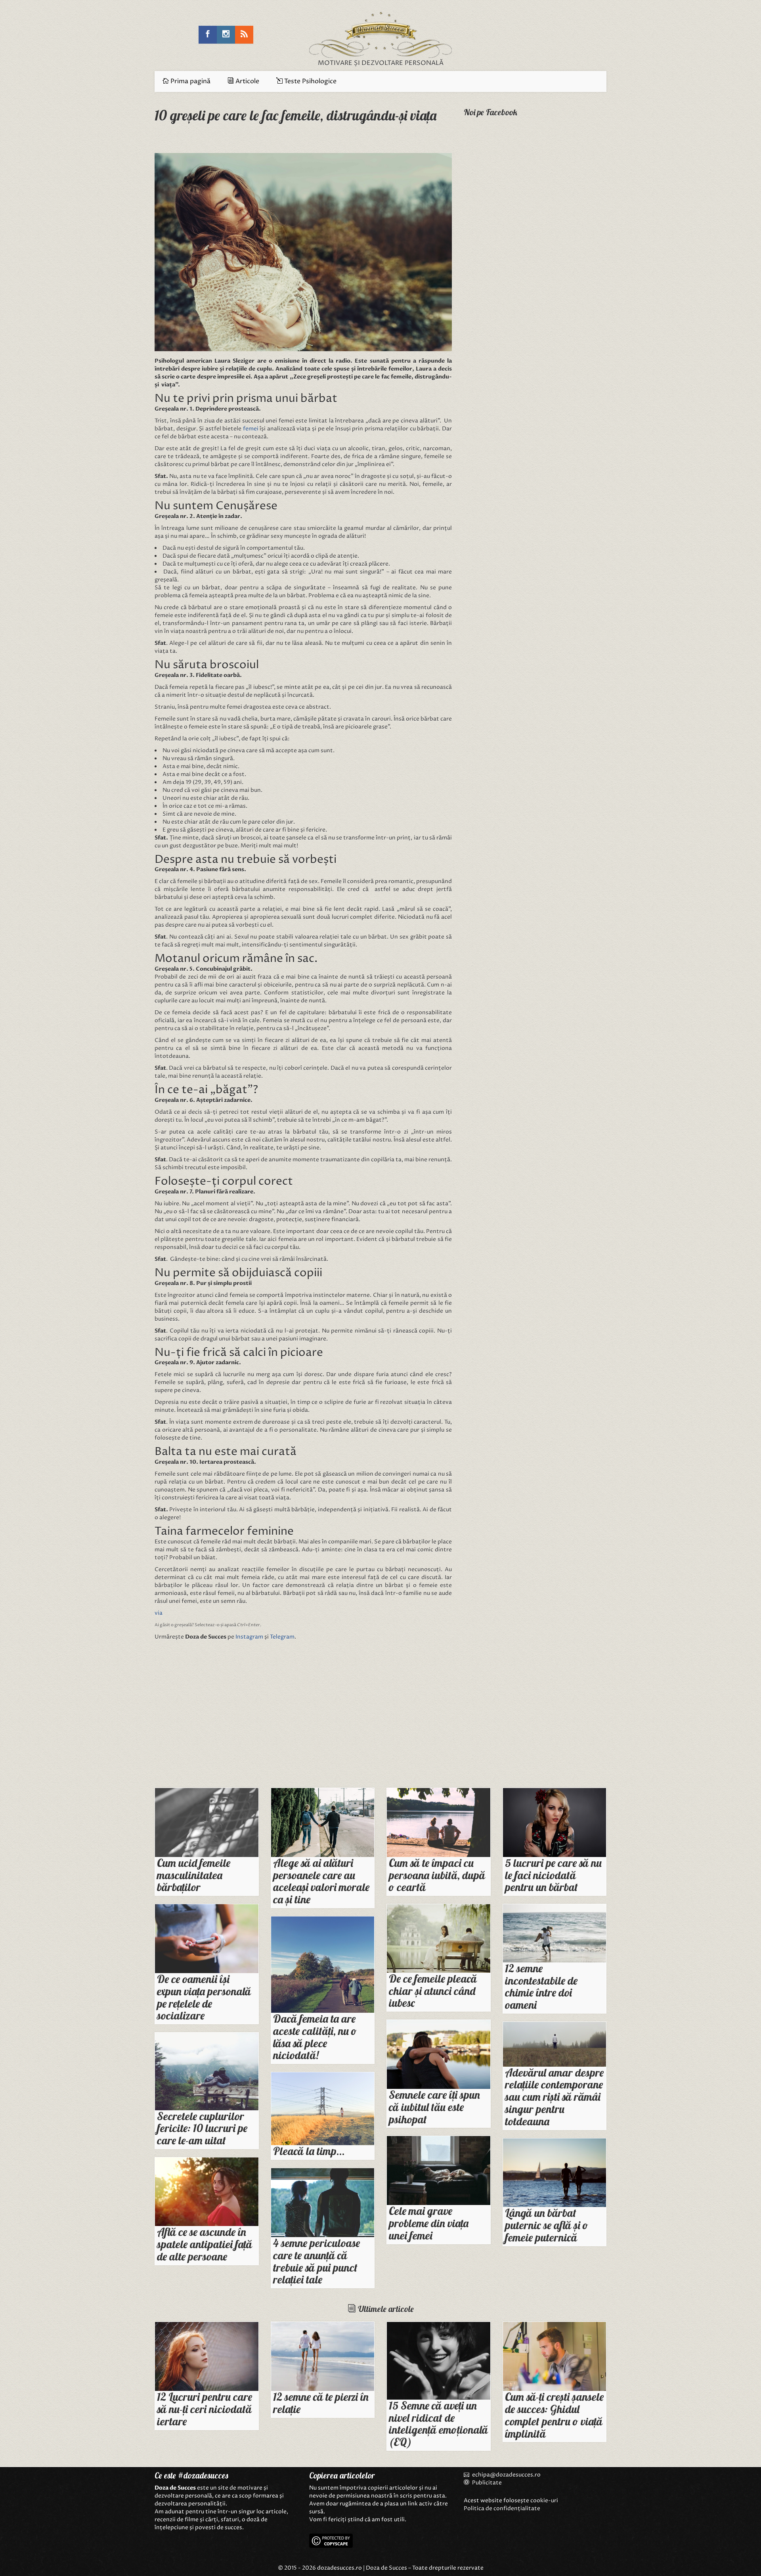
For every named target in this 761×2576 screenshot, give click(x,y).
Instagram (249, 1637)
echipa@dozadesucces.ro (506, 2475)
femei (251, 429)
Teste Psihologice (310, 81)
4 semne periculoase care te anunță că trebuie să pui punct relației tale (316, 2261)
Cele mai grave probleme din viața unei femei (429, 2223)
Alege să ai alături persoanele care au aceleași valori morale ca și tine (321, 1881)
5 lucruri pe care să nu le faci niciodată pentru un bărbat (553, 1875)
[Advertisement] (226, 1716)
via (159, 1613)
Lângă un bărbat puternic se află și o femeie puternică (547, 2225)
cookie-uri (544, 2500)
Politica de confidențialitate (502, 2508)
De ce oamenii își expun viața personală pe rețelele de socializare (204, 1997)
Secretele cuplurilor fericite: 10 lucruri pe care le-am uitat (202, 2128)
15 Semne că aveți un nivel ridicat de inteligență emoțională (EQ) (438, 2424)
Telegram (282, 1637)
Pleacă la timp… (309, 2151)
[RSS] (244, 35)
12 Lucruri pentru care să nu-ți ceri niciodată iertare (205, 2409)
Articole (247, 81)
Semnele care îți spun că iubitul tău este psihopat (434, 2107)
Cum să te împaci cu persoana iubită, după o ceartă (437, 1875)
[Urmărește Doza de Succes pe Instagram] (226, 35)
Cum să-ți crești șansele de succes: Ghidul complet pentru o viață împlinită (554, 2415)
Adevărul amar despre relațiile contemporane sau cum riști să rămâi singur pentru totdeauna (554, 2097)
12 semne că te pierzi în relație (321, 2403)
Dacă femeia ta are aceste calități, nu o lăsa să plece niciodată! (315, 2037)
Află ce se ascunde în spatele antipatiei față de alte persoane (205, 2244)
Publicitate (486, 2483)
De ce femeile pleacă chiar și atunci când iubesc (433, 1991)
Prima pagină (190, 81)
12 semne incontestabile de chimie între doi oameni (541, 1986)
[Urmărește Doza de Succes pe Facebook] (208, 35)
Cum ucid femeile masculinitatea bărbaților (194, 1875)
